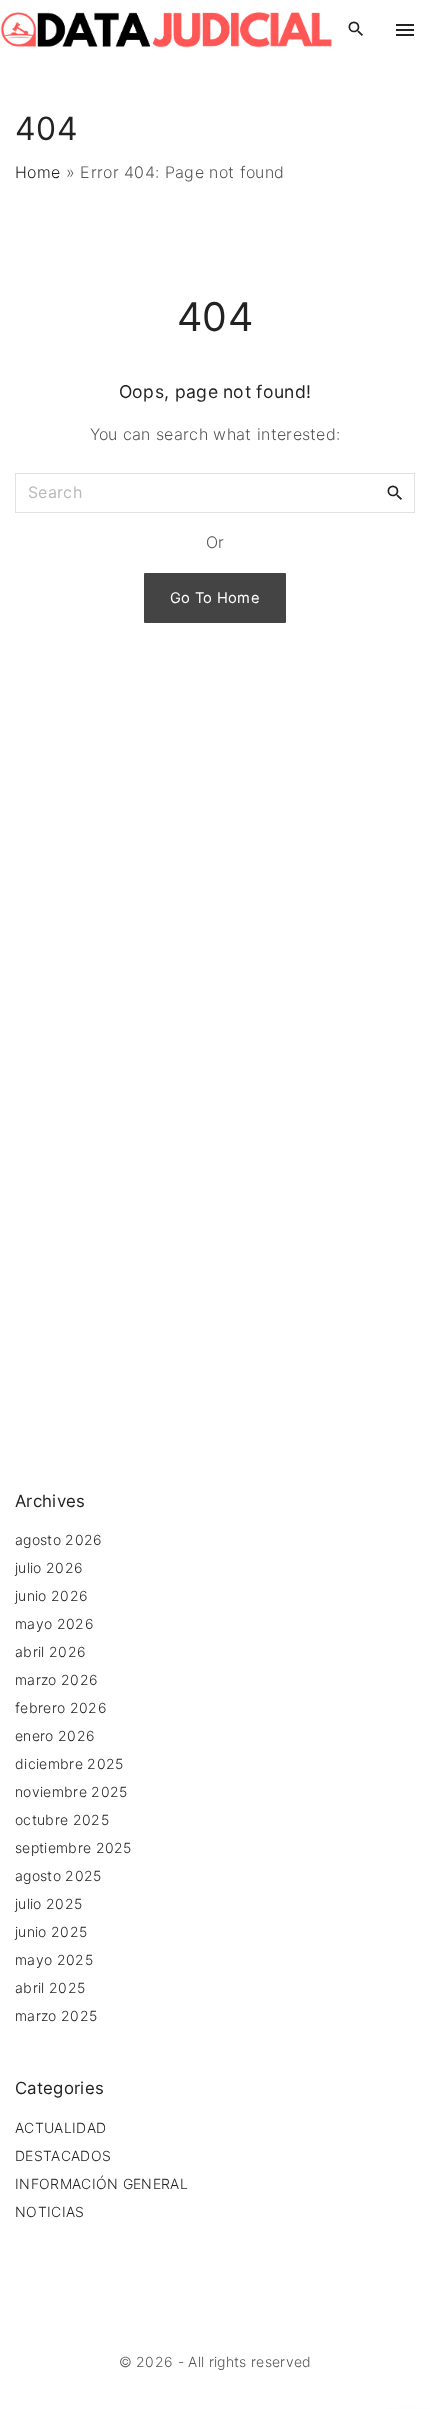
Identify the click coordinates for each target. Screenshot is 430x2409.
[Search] (395, 492)
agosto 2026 (59, 1539)
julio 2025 (48, 1903)
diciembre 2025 (69, 1763)
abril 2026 (50, 1651)
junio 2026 (51, 1595)
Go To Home (215, 598)
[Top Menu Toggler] (405, 30)
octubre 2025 (62, 1819)
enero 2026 (55, 1735)
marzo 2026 (56, 1679)
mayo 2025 (54, 1959)
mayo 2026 (54, 1623)
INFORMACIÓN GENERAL (101, 2183)
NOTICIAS (50, 2211)
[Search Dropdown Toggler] (356, 29)
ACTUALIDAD (60, 2127)
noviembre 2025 (71, 1791)
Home (37, 172)
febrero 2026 (61, 1707)
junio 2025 (51, 1931)
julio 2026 (49, 1567)
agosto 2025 (58, 1875)
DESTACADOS (63, 2155)
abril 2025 (50, 1987)
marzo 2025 (56, 2015)
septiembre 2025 (73, 1847)
